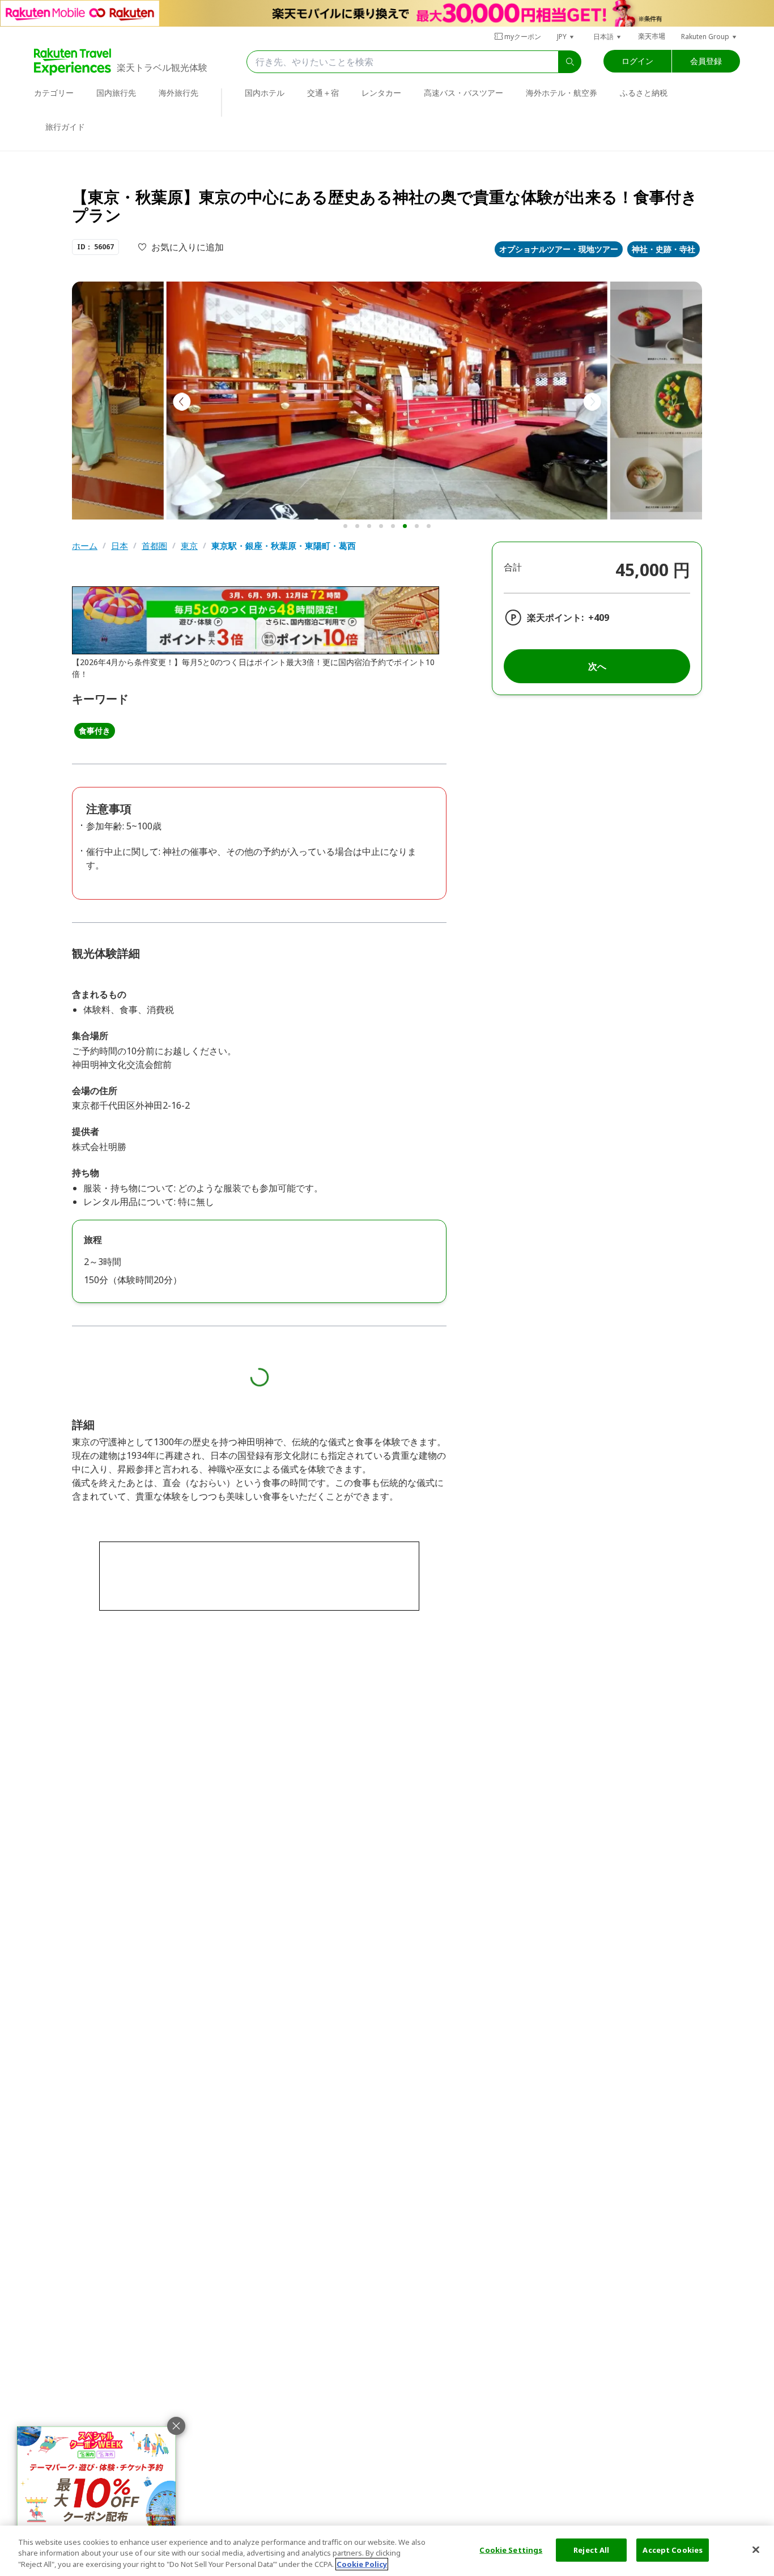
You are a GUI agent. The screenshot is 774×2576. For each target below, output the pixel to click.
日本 (120, 546)
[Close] (756, 2549)
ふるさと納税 (644, 93)
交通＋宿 (323, 93)
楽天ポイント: (555, 618)
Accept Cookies (673, 2549)
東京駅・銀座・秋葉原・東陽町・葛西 (284, 546)
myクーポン (523, 37)
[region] (387, 2551)
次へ (597, 666)
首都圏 (154, 546)
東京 (189, 546)
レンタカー (381, 93)
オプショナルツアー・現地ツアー (559, 249)
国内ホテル (265, 93)
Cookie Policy (362, 2564)
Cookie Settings (511, 2549)
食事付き (95, 731)
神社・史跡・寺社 (664, 249)
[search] (570, 62)
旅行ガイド (65, 127)
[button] (566, 37)
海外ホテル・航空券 (562, 93)
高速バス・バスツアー (463, 93)
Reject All (591, 2549)
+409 (599, 618)
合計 (513, 567)
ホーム (85, 546)
